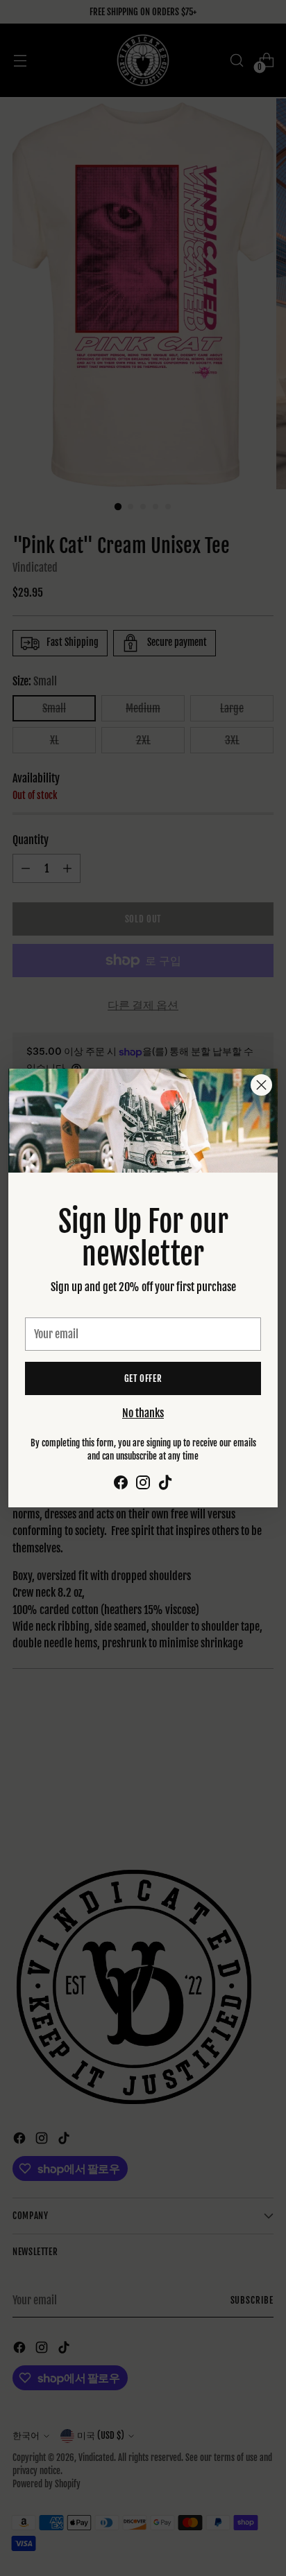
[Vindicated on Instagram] (143, 1484)
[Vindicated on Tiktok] (165, 1484)
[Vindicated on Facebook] (121, 1484)
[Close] (261, 1085)
